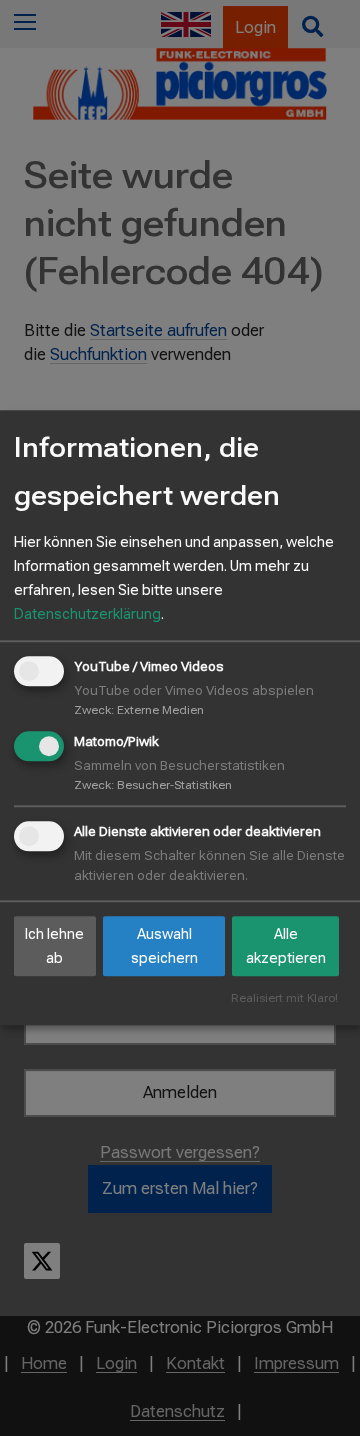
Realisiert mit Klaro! (284, 999)
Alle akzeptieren (286, 946)
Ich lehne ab (54, 946)
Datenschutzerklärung (87, 614)
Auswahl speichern (164, 946)
